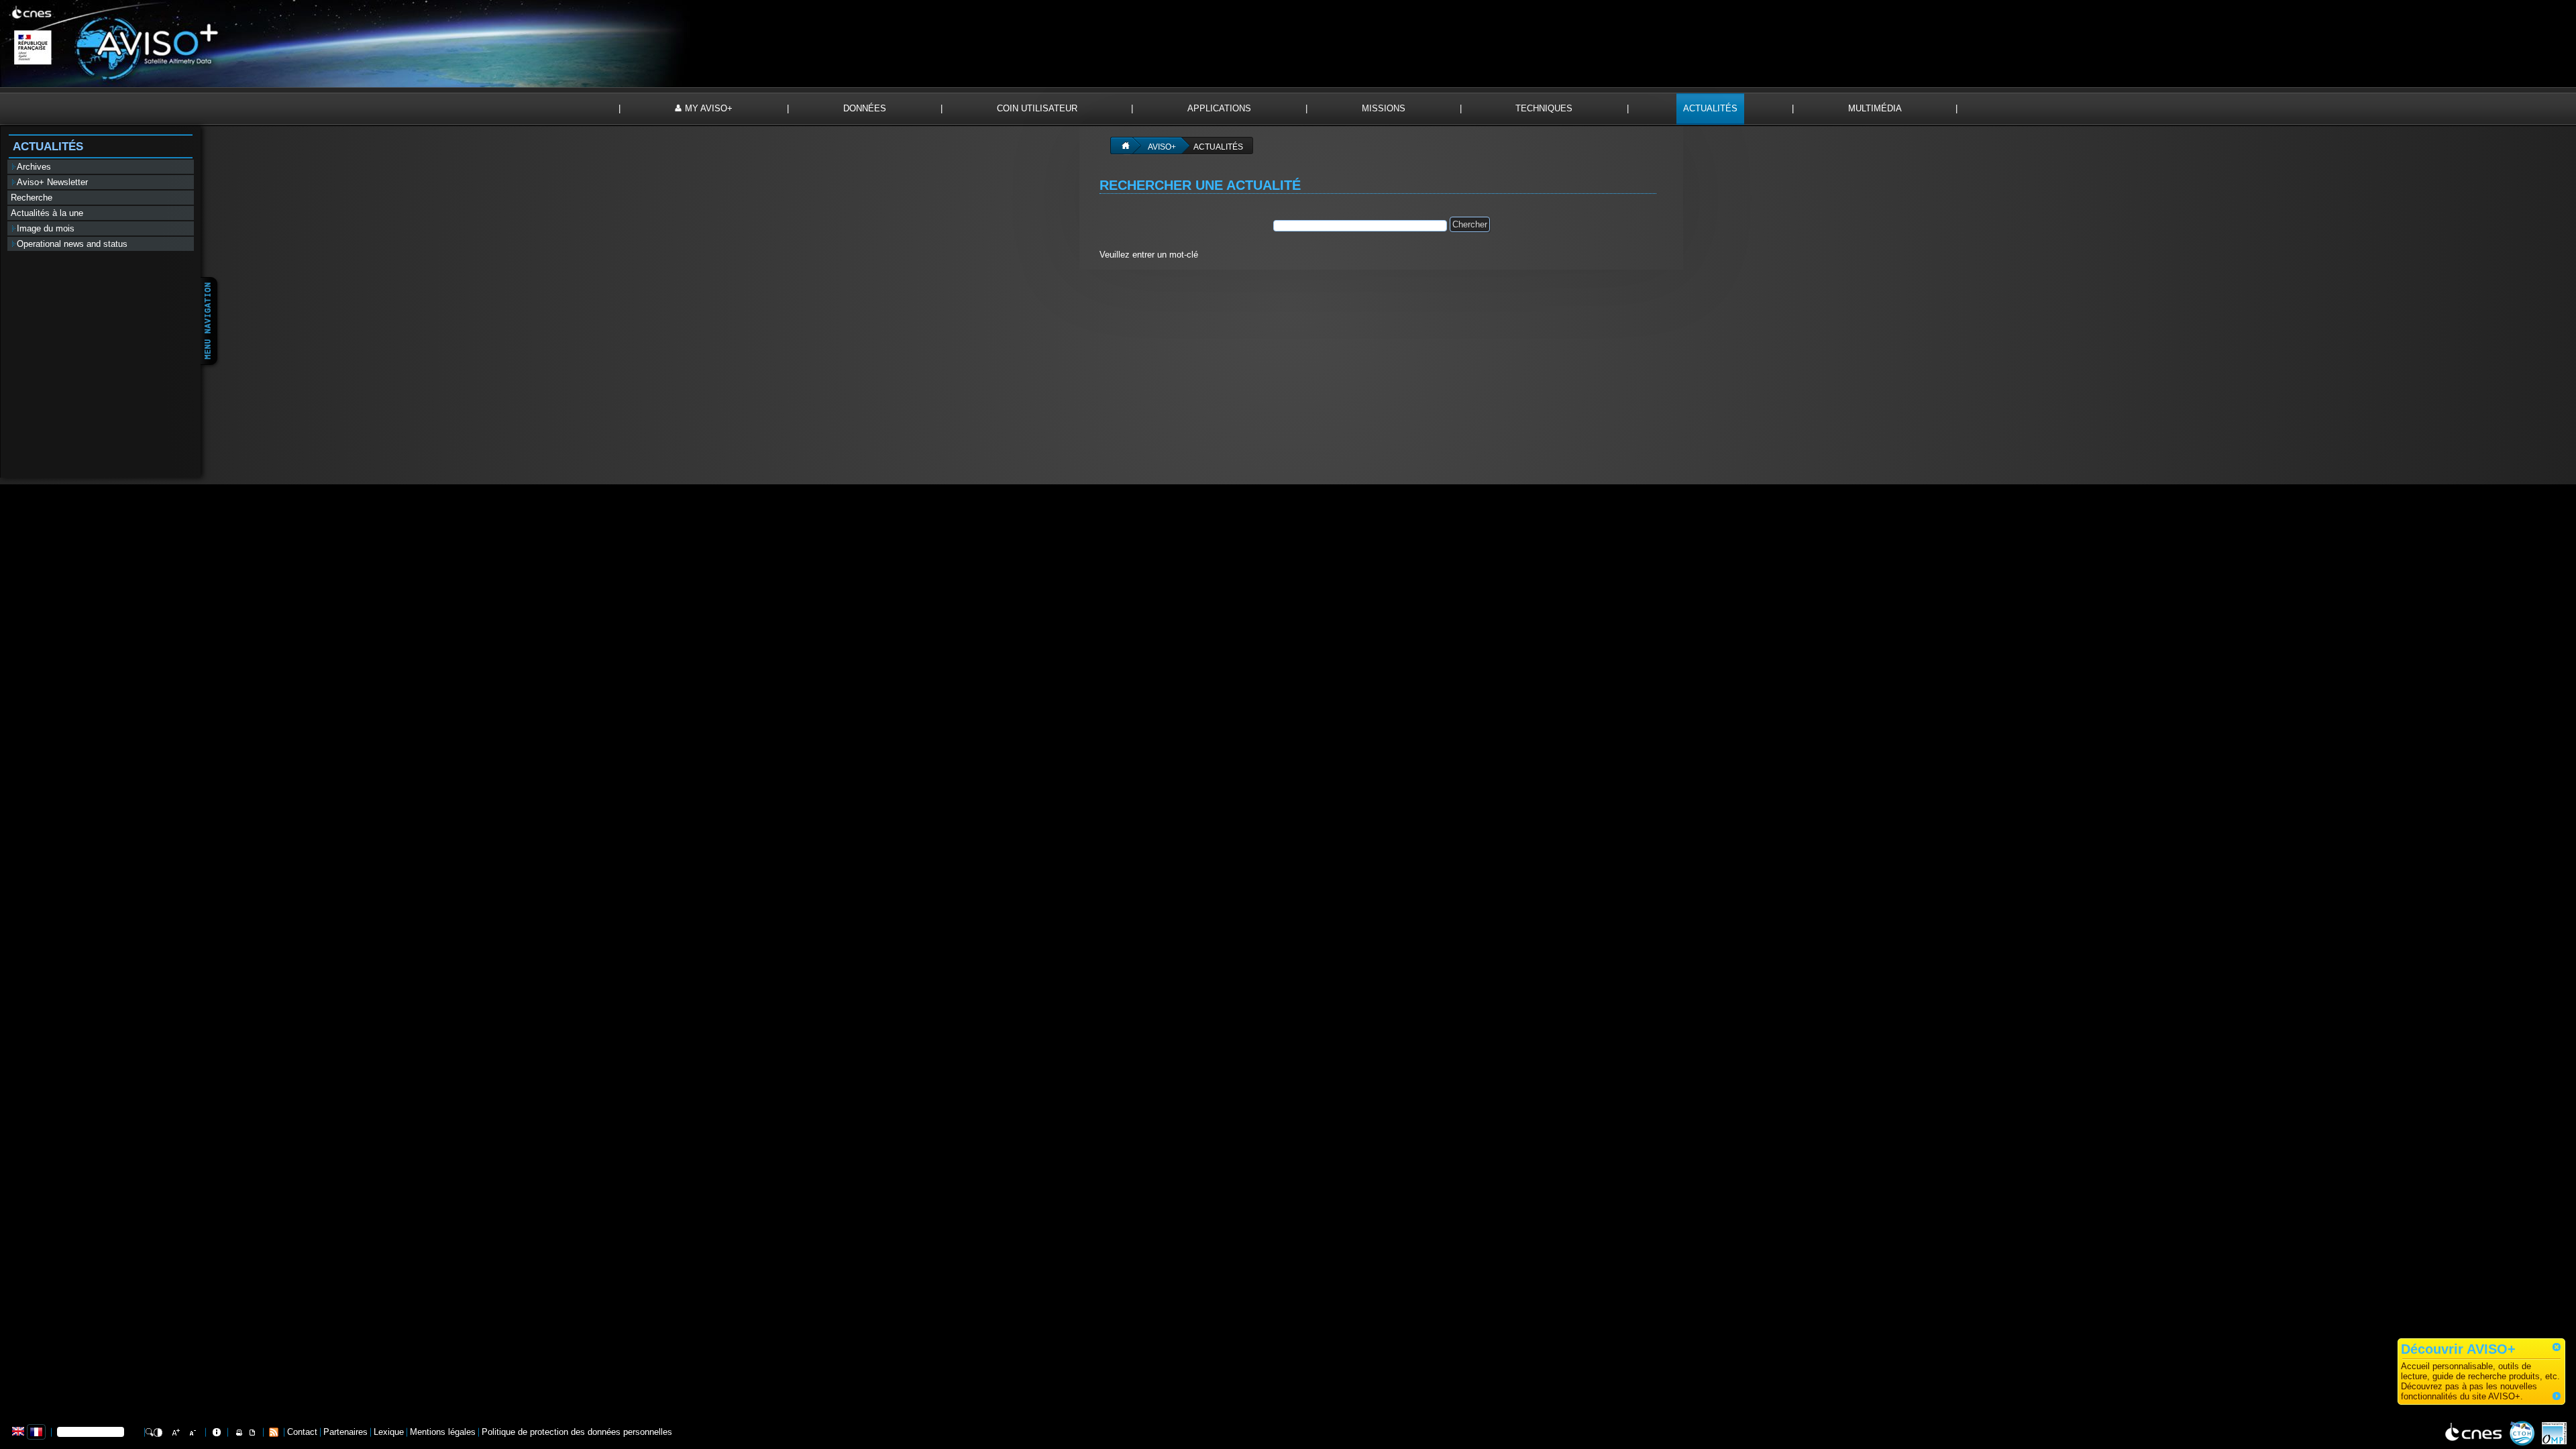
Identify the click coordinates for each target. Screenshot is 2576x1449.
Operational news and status (73, 244)
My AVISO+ (709, 108)
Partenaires (345, 1432)
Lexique (389, 1432)
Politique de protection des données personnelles (577, 1432)
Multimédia (1875, 108)
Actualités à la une (47, 213)
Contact (302, 1432)
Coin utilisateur (1037, 108)
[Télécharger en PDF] (252, 1432)
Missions (1384, 108)
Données (865, 108)
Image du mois (47, 228)
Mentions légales (443, 1432)
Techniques (1544, 108)
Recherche (32, 198)
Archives (35, 167)
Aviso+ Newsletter (54, 182)
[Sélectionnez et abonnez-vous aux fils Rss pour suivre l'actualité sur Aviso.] (274, 1431)
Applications (1219, 108)
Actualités (1710, 108)
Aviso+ (1162, 147)
